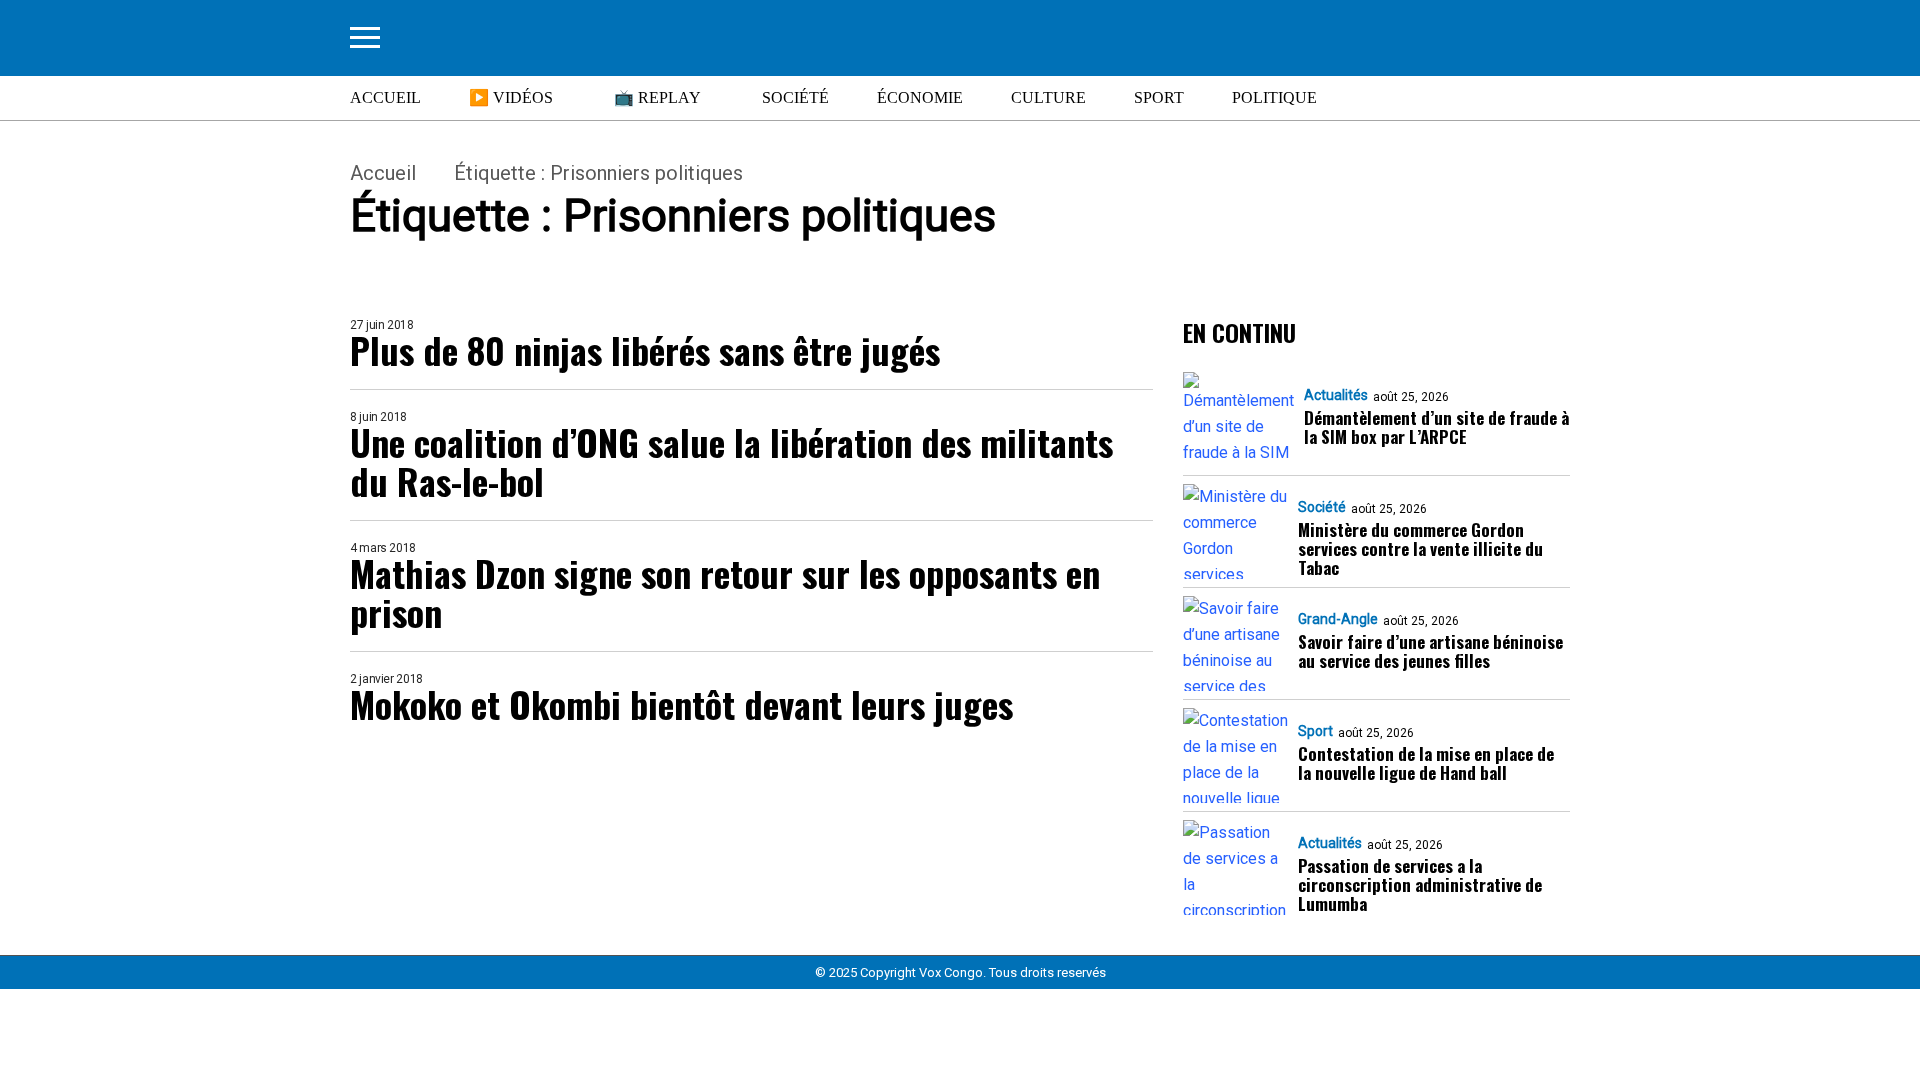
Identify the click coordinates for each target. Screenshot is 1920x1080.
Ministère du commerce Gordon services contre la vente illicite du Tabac (1420, 548)
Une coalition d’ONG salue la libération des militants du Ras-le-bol (731, 461)
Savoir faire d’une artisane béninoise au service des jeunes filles (1430, 651)
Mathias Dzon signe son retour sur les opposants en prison (725, 592)
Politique (1274, 97)
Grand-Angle (1338, 619)
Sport (1159, 97)
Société (795, 97)
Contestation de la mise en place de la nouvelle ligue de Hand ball (1426, 763)
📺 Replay (657, 97)
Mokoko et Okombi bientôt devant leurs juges (681, 703)
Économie (920, 97)
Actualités (1336, 395)
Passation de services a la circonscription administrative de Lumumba (1420, 884)
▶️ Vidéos (511, 97)
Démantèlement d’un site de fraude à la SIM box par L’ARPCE (1436, 427)
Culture (1048, 97)
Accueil (385, 97)
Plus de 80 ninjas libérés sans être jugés (645, 349)
